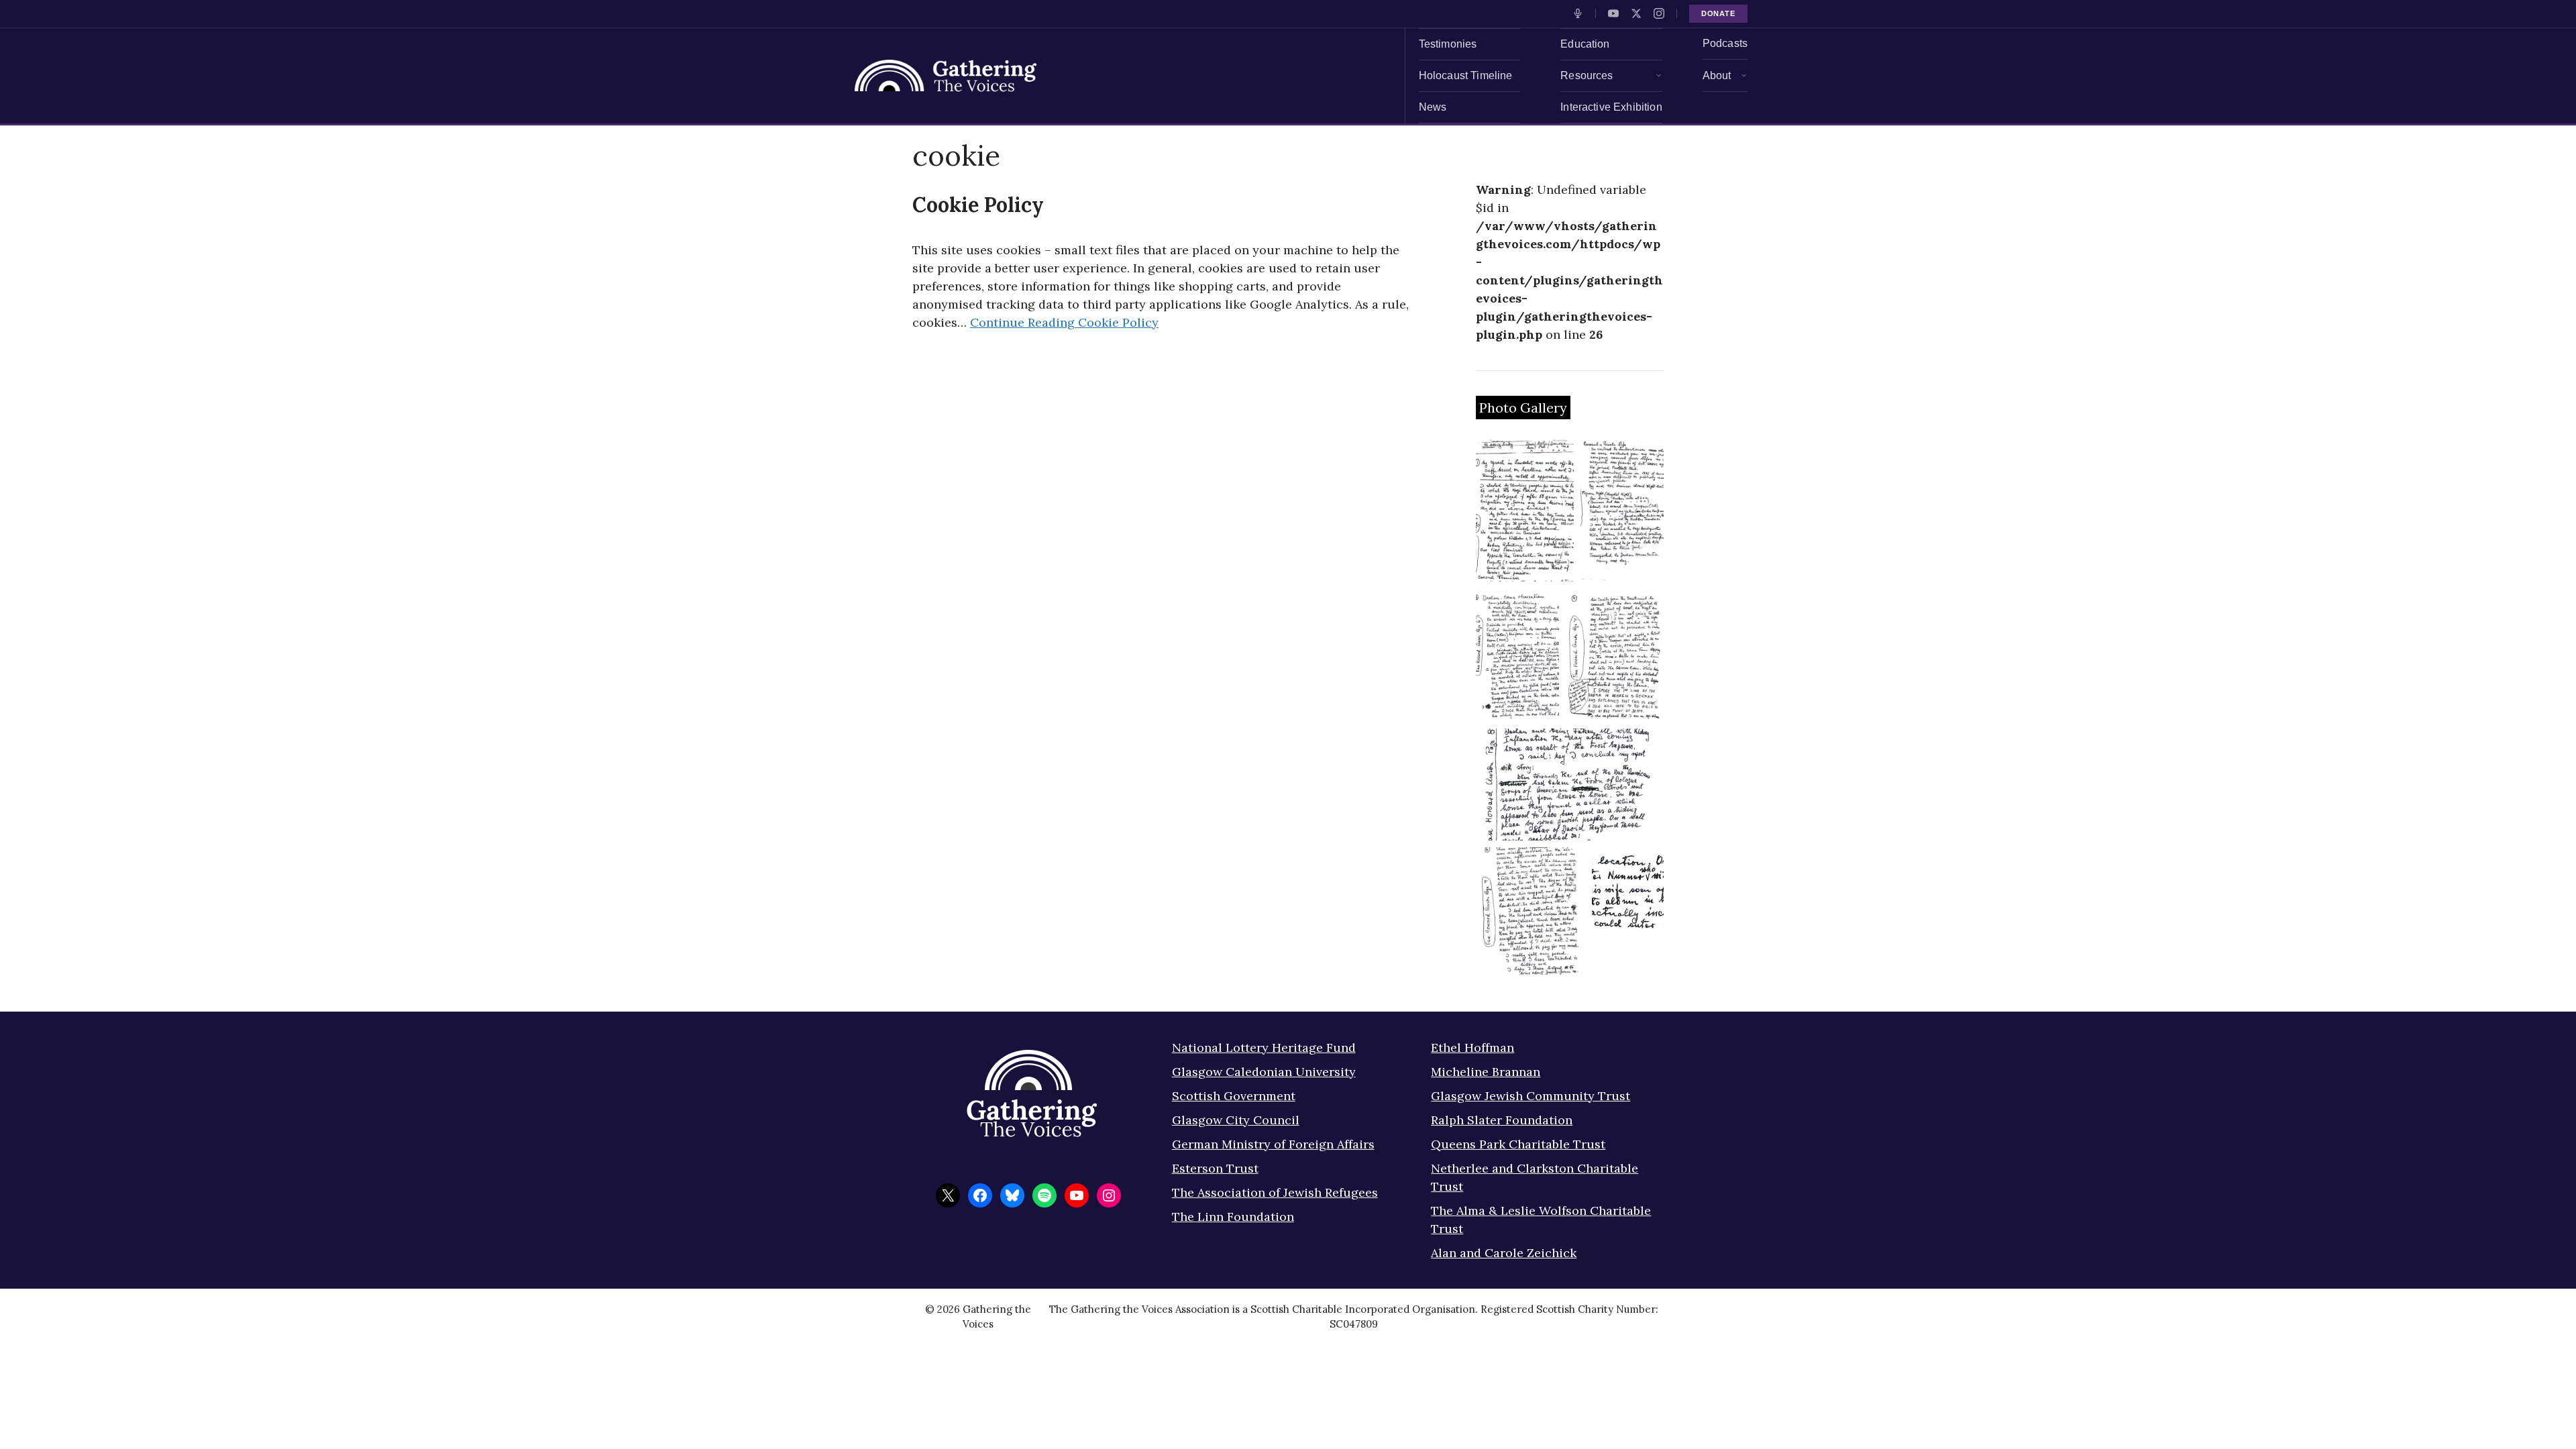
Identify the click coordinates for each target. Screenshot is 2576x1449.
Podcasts (1725, 43)
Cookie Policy (978, 205)
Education (1585, 44)
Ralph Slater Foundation (1502, 1120)
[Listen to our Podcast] (1578, 13)
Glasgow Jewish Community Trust (1531, 1096)
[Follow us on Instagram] (1659, 13)
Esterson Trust (1215, 1168)
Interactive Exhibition (1611, 107)
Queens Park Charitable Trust (1518, 1144)
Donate (1718, 13)
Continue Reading (1064, 322)
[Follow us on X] (1636, 13)
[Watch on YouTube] (1613, 13)
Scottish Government (1234, 1096)
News (1433, 107)
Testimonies (1448, 44)
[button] (1525, 511)
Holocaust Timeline (1466, 75)
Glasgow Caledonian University (1264, 1072)
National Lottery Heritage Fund (1264, 1048)
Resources (1587, 75)
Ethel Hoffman (1472, 1048)
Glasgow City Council (1236, 1120)
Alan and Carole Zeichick (1504, 1253)
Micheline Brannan (1486, 1072)
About (1717, 75)
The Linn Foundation (1233, 1217)
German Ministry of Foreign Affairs (1273, 1144)
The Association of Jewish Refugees (1275, 1192)
